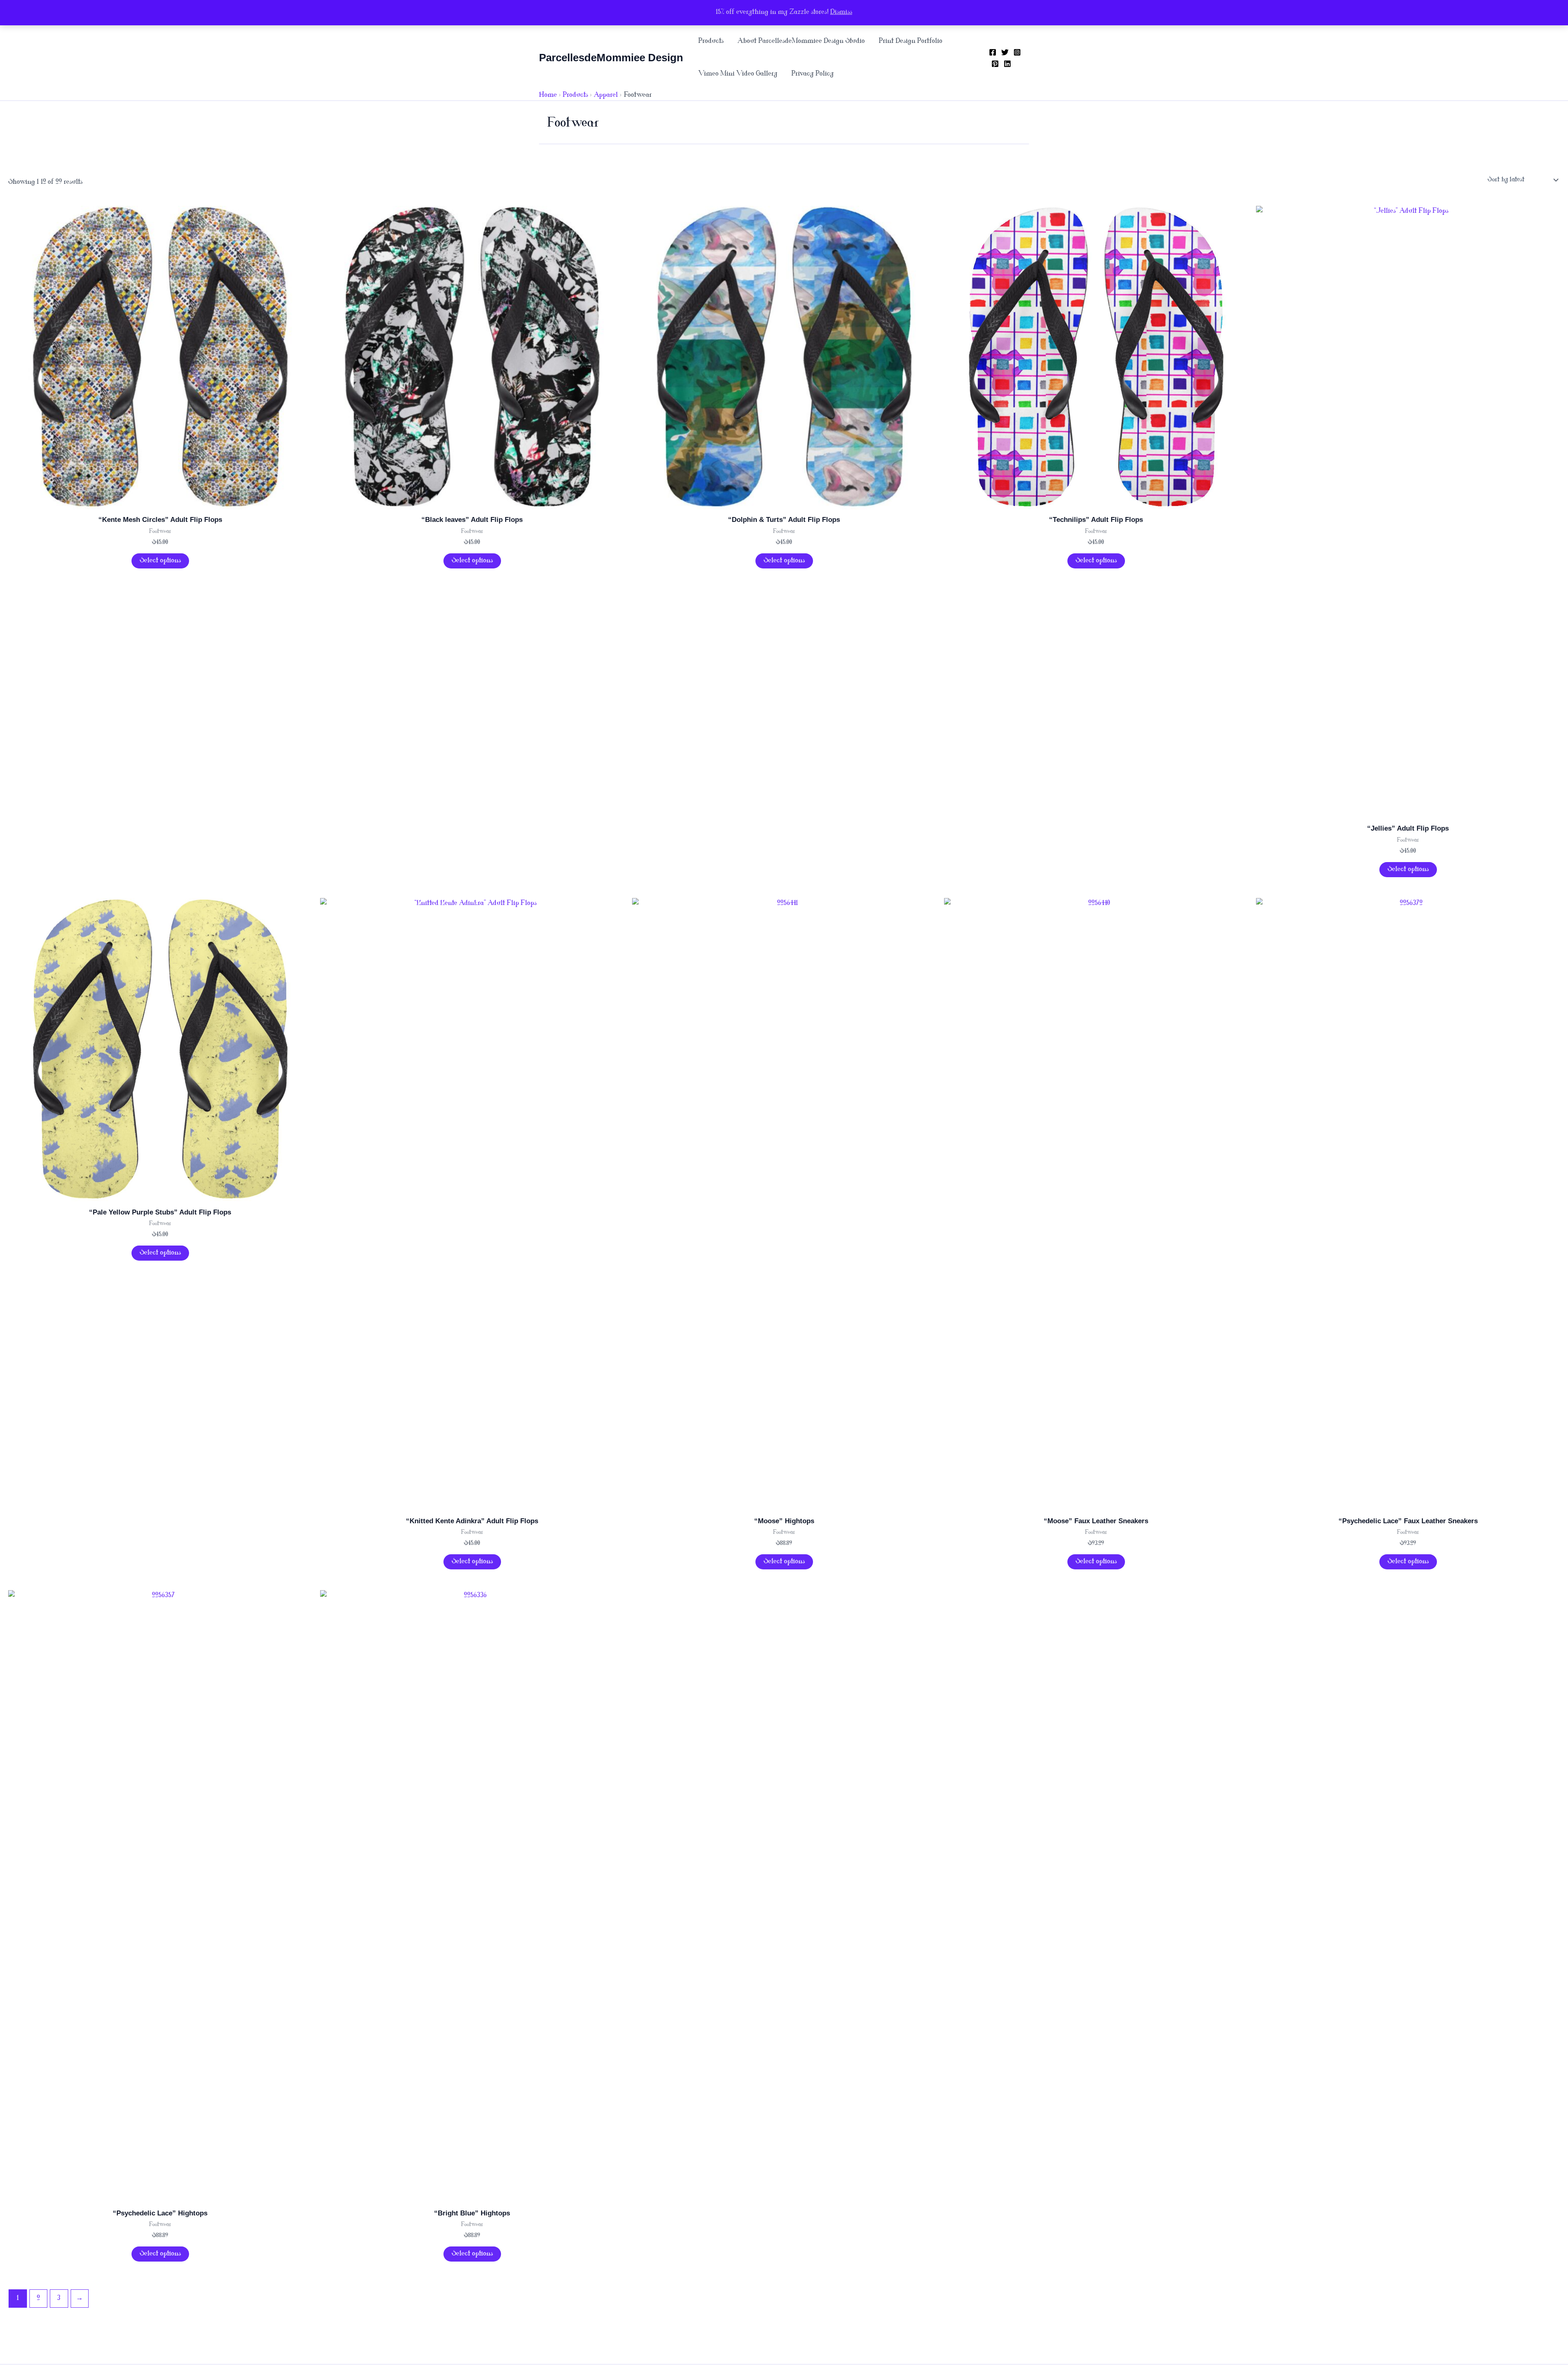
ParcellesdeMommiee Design (611, 58)
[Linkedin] (1007, 64)
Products (711, 41)
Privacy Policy (813, 74)
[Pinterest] (995, 64)
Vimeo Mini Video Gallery (738, 74)
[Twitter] (1005, 52)
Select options (160, 561)
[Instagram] (1017, 52)
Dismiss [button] (841, 12)
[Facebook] (993, 52)
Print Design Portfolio (911, 41)
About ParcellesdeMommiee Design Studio (801, 41)
